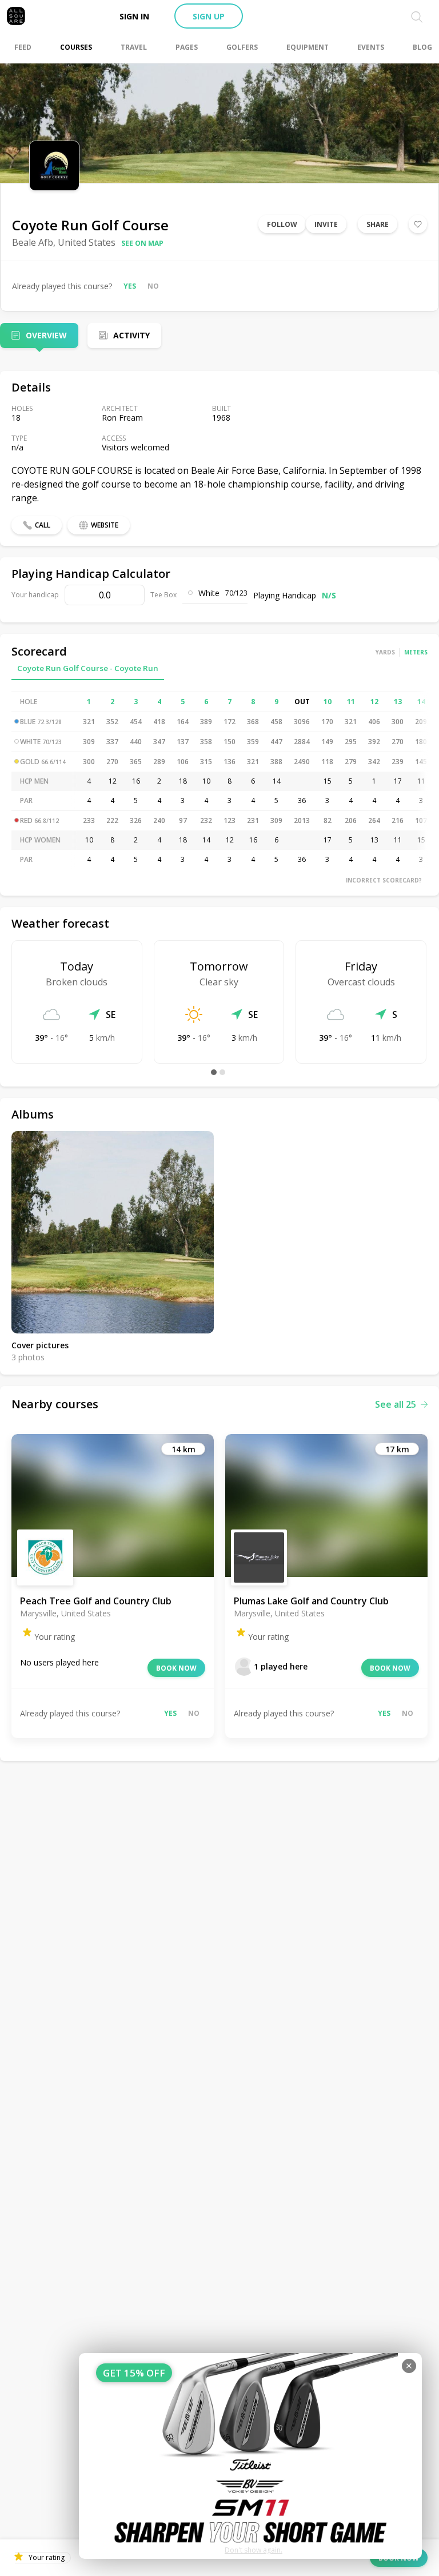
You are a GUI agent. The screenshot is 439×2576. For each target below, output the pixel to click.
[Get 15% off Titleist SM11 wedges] (250, 2456)
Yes (130, 286)
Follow (282, 224)
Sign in (134, 16)
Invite (326, 224)
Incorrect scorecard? (384, 880)
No (153, 286)
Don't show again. (254, 2550)
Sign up (209, 16)
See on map (142, 243)
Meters (416, 652)
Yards (385, 652)
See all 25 (396, 1404)
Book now (176, 1668)
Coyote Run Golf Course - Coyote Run (88, 668)
